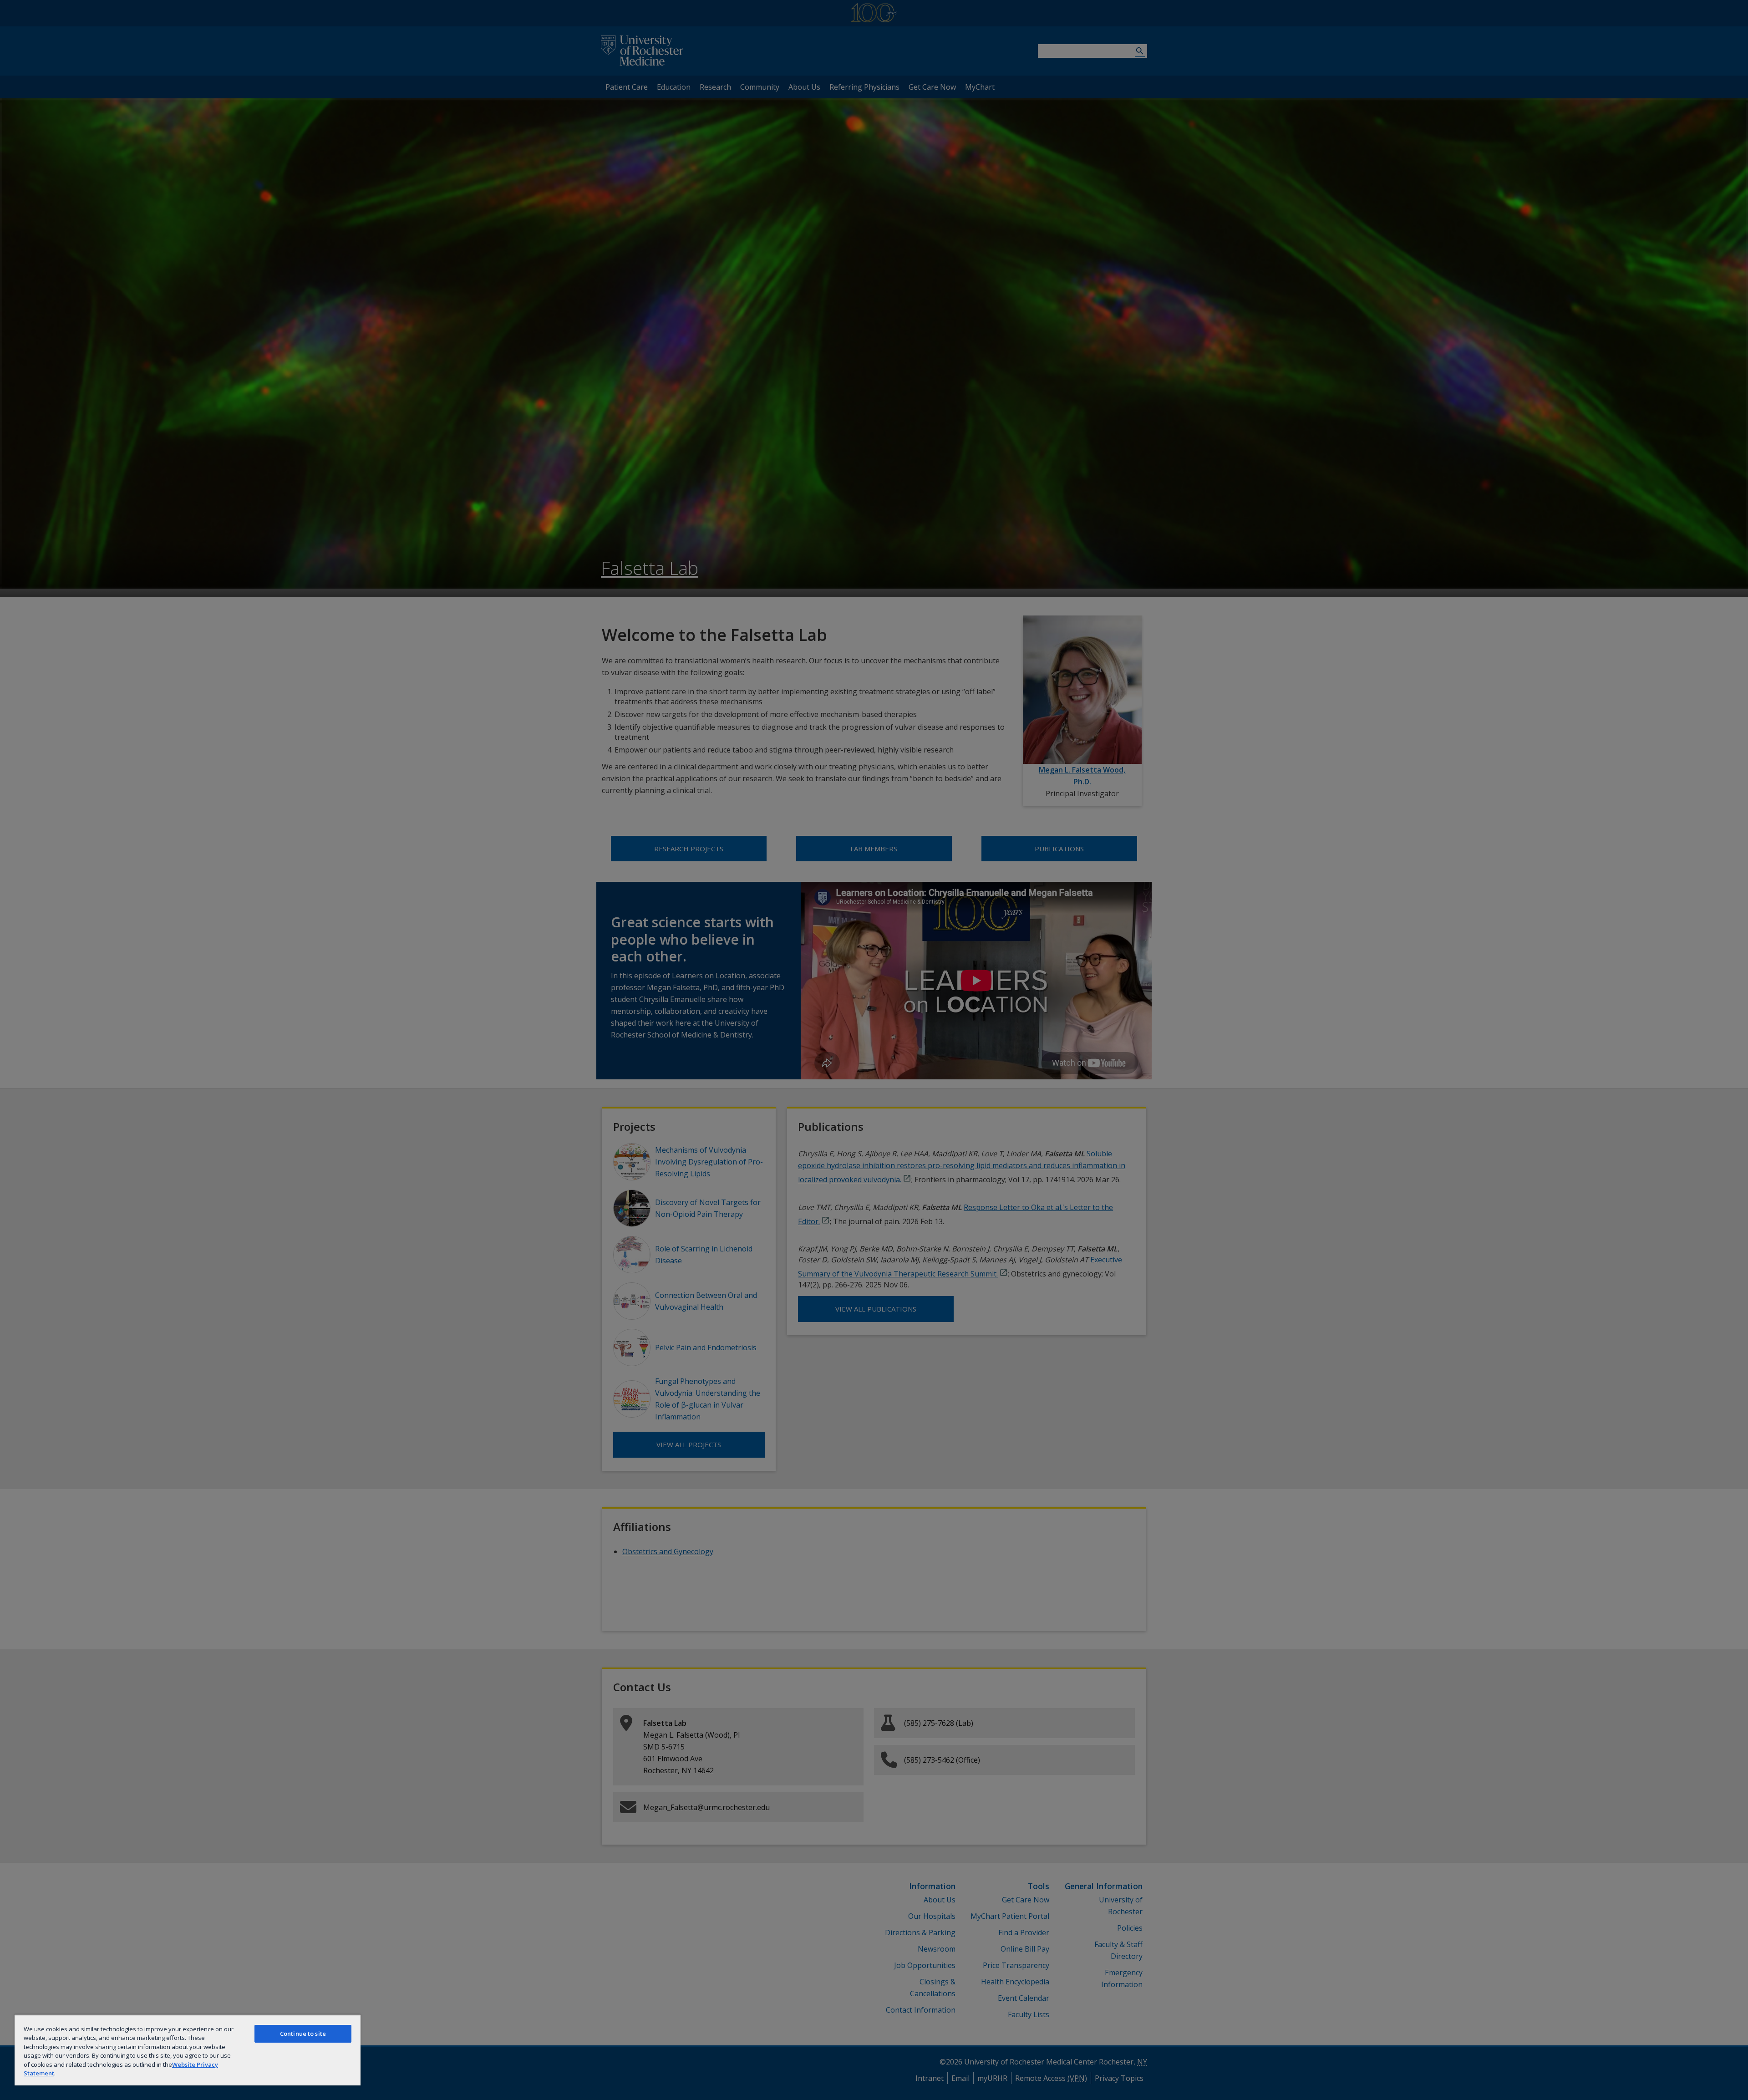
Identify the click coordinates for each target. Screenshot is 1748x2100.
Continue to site (303, 2034)
